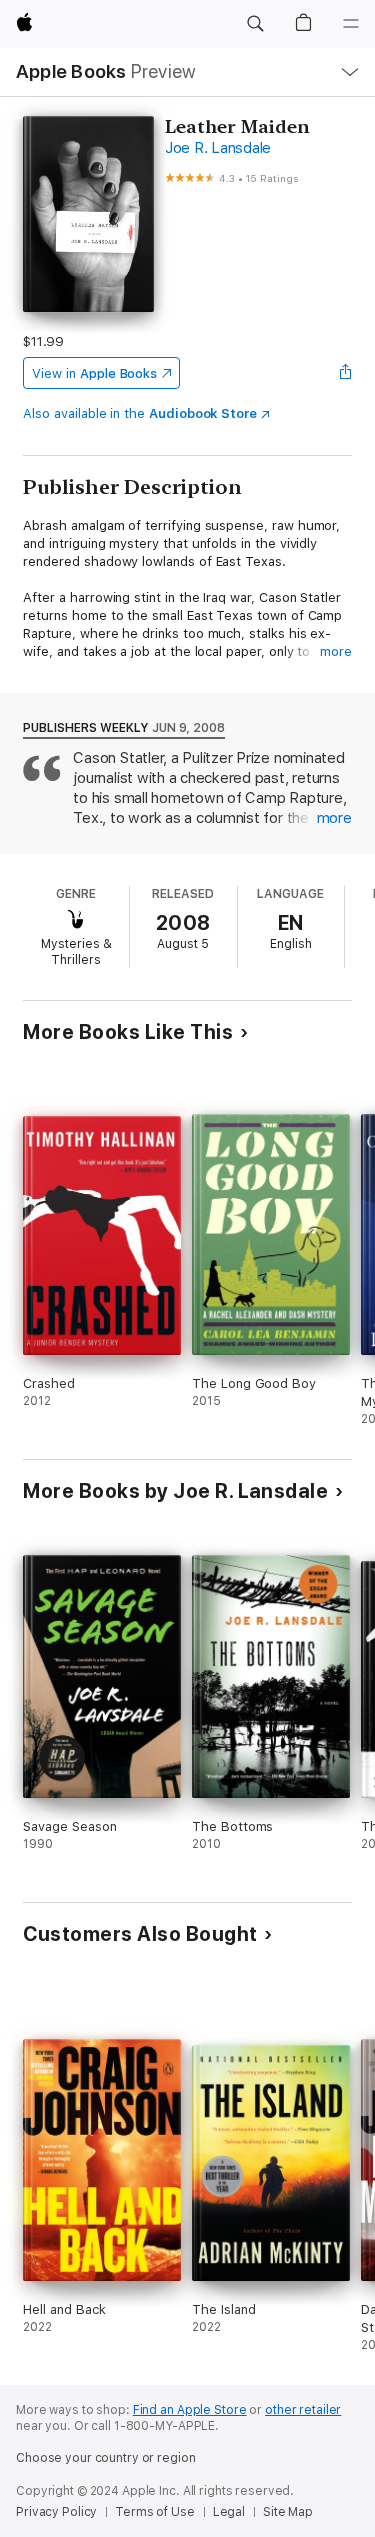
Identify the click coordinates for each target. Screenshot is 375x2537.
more (336, 651)
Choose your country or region (106, 2458)
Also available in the (140, 413)
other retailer (303, 2410)
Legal (229, 2512)
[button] (255, 24)
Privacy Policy (56, 2512)
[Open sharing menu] (346, 373)
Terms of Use (155, 2512)
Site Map (288, 2512)
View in (94, 373)
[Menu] (351, 24)
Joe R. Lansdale (218, 148)
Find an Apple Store (190, 2410)
